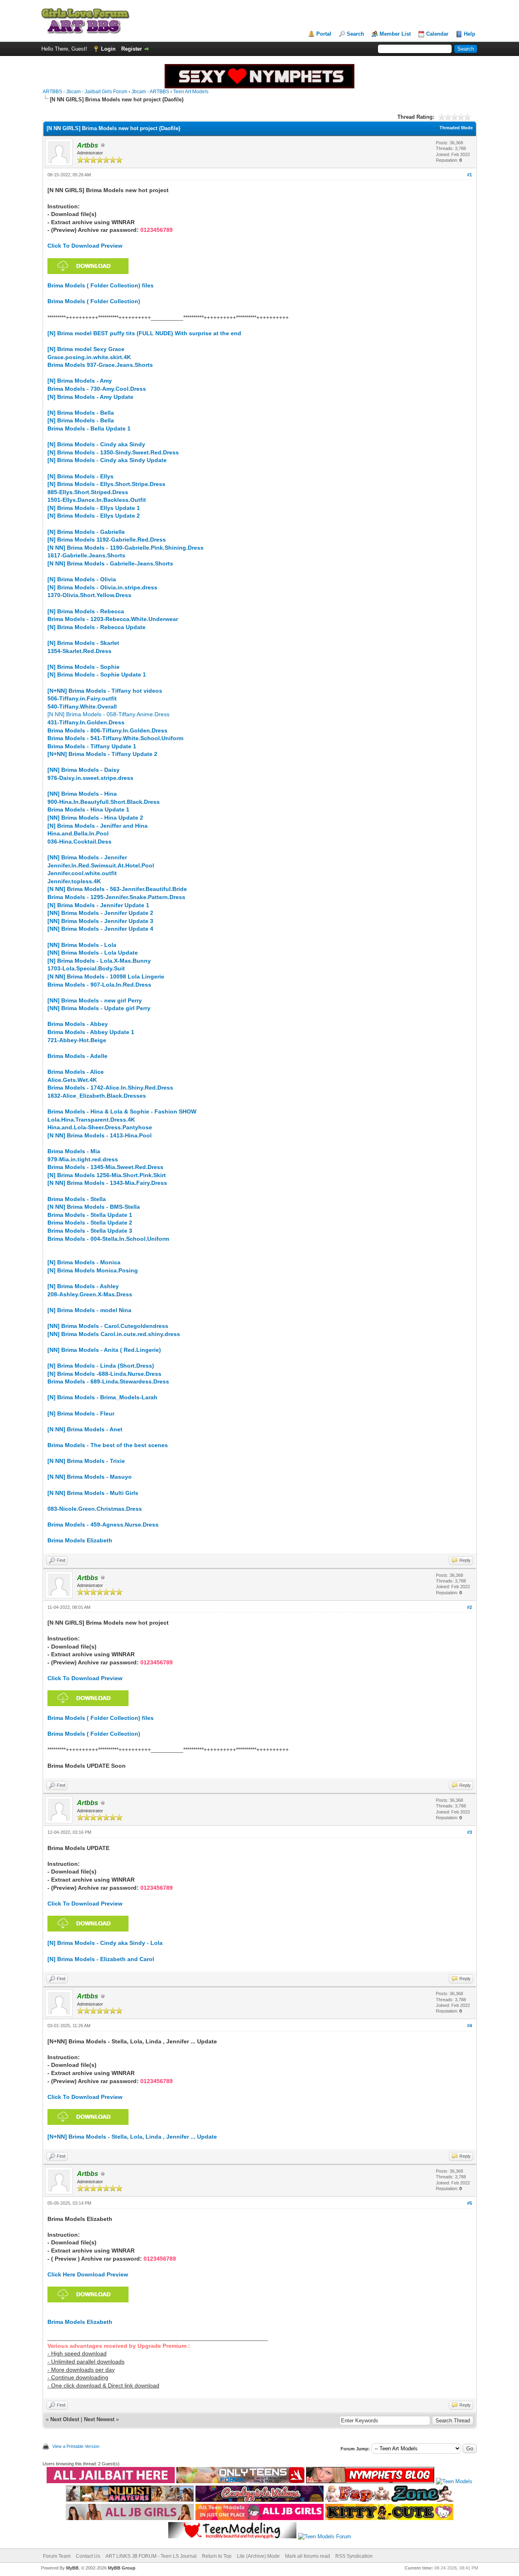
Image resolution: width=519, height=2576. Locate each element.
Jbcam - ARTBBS (150, 92)
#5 (470, 2203)
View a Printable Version (76, 2446)
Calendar (437, 34)
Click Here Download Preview (88, 2274)
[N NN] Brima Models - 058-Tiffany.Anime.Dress (108, 714)
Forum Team (57, 2556)
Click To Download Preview (85, 246)
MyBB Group (122, 2568)
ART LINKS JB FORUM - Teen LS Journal (151, 2556)
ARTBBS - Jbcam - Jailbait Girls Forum (85, 92)
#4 (470, 2026)
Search (355, 34)
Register (132, 49)
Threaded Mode (456, 128)
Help (470, 34)
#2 (470, 1607)
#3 (470, 1832)
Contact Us (88, 2556)
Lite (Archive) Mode (258, 2556)
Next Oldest (65, 2419)
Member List (395, 34)
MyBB (72, 2568)
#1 (470, 175)
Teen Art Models (191, 92)
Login (108, 49)
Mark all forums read (308, 2556)
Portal (324, 34)
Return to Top (217, 2556)
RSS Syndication (354, 2556)
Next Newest (99, 2419)
